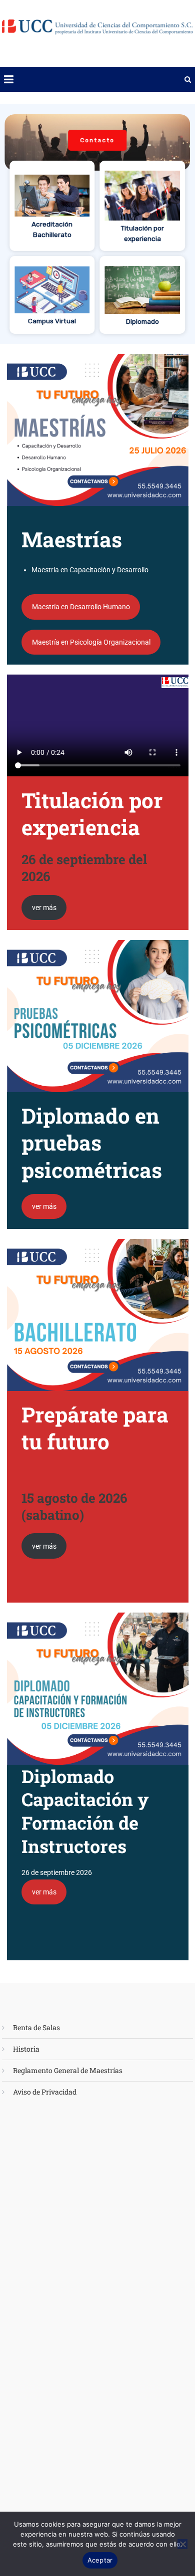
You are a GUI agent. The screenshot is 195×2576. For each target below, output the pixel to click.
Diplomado (142, 321)
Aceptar (100, 2560)
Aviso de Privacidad (45, 2092)
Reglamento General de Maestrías (68, 2070)
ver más (44, 908)
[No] (182, 2544)
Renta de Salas (36, 2027)
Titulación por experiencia (142, 233)
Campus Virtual (52, 321)
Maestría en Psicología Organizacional (91, 642)
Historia (26, 2049)
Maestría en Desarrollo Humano (81, 607)
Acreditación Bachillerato (52, 229)
